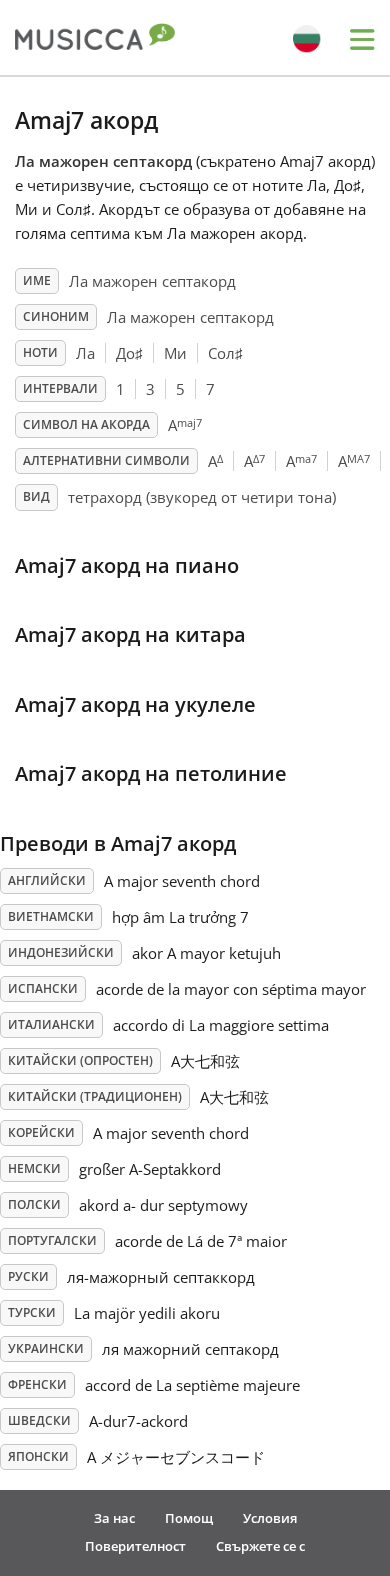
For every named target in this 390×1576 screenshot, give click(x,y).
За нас (114, 1518)
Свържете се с (260, 1546)
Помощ (189, 1518)
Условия (270, 1518)
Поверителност (135, 1546)
